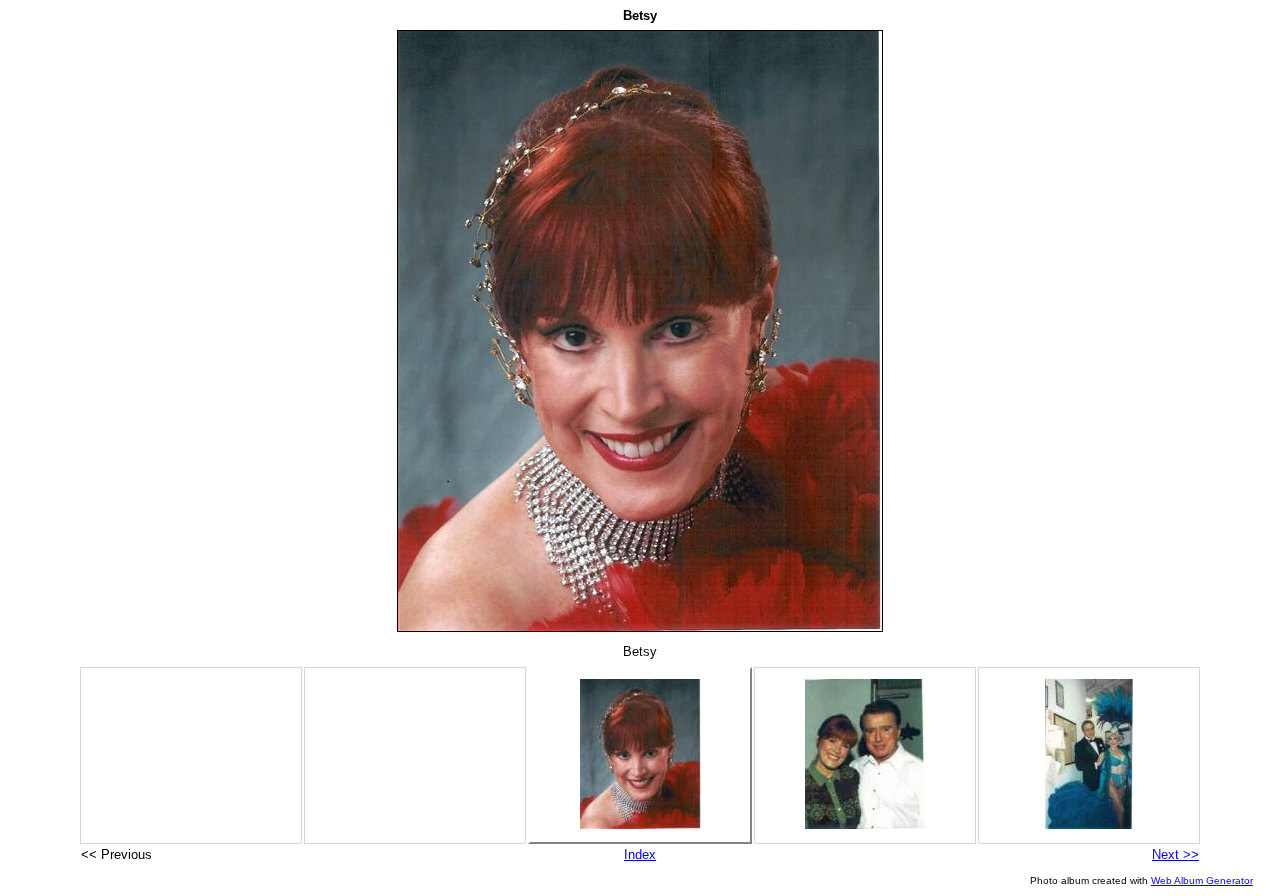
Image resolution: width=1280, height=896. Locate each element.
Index (640, 854)
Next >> (1175, 854)
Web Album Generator (1202, 880)
